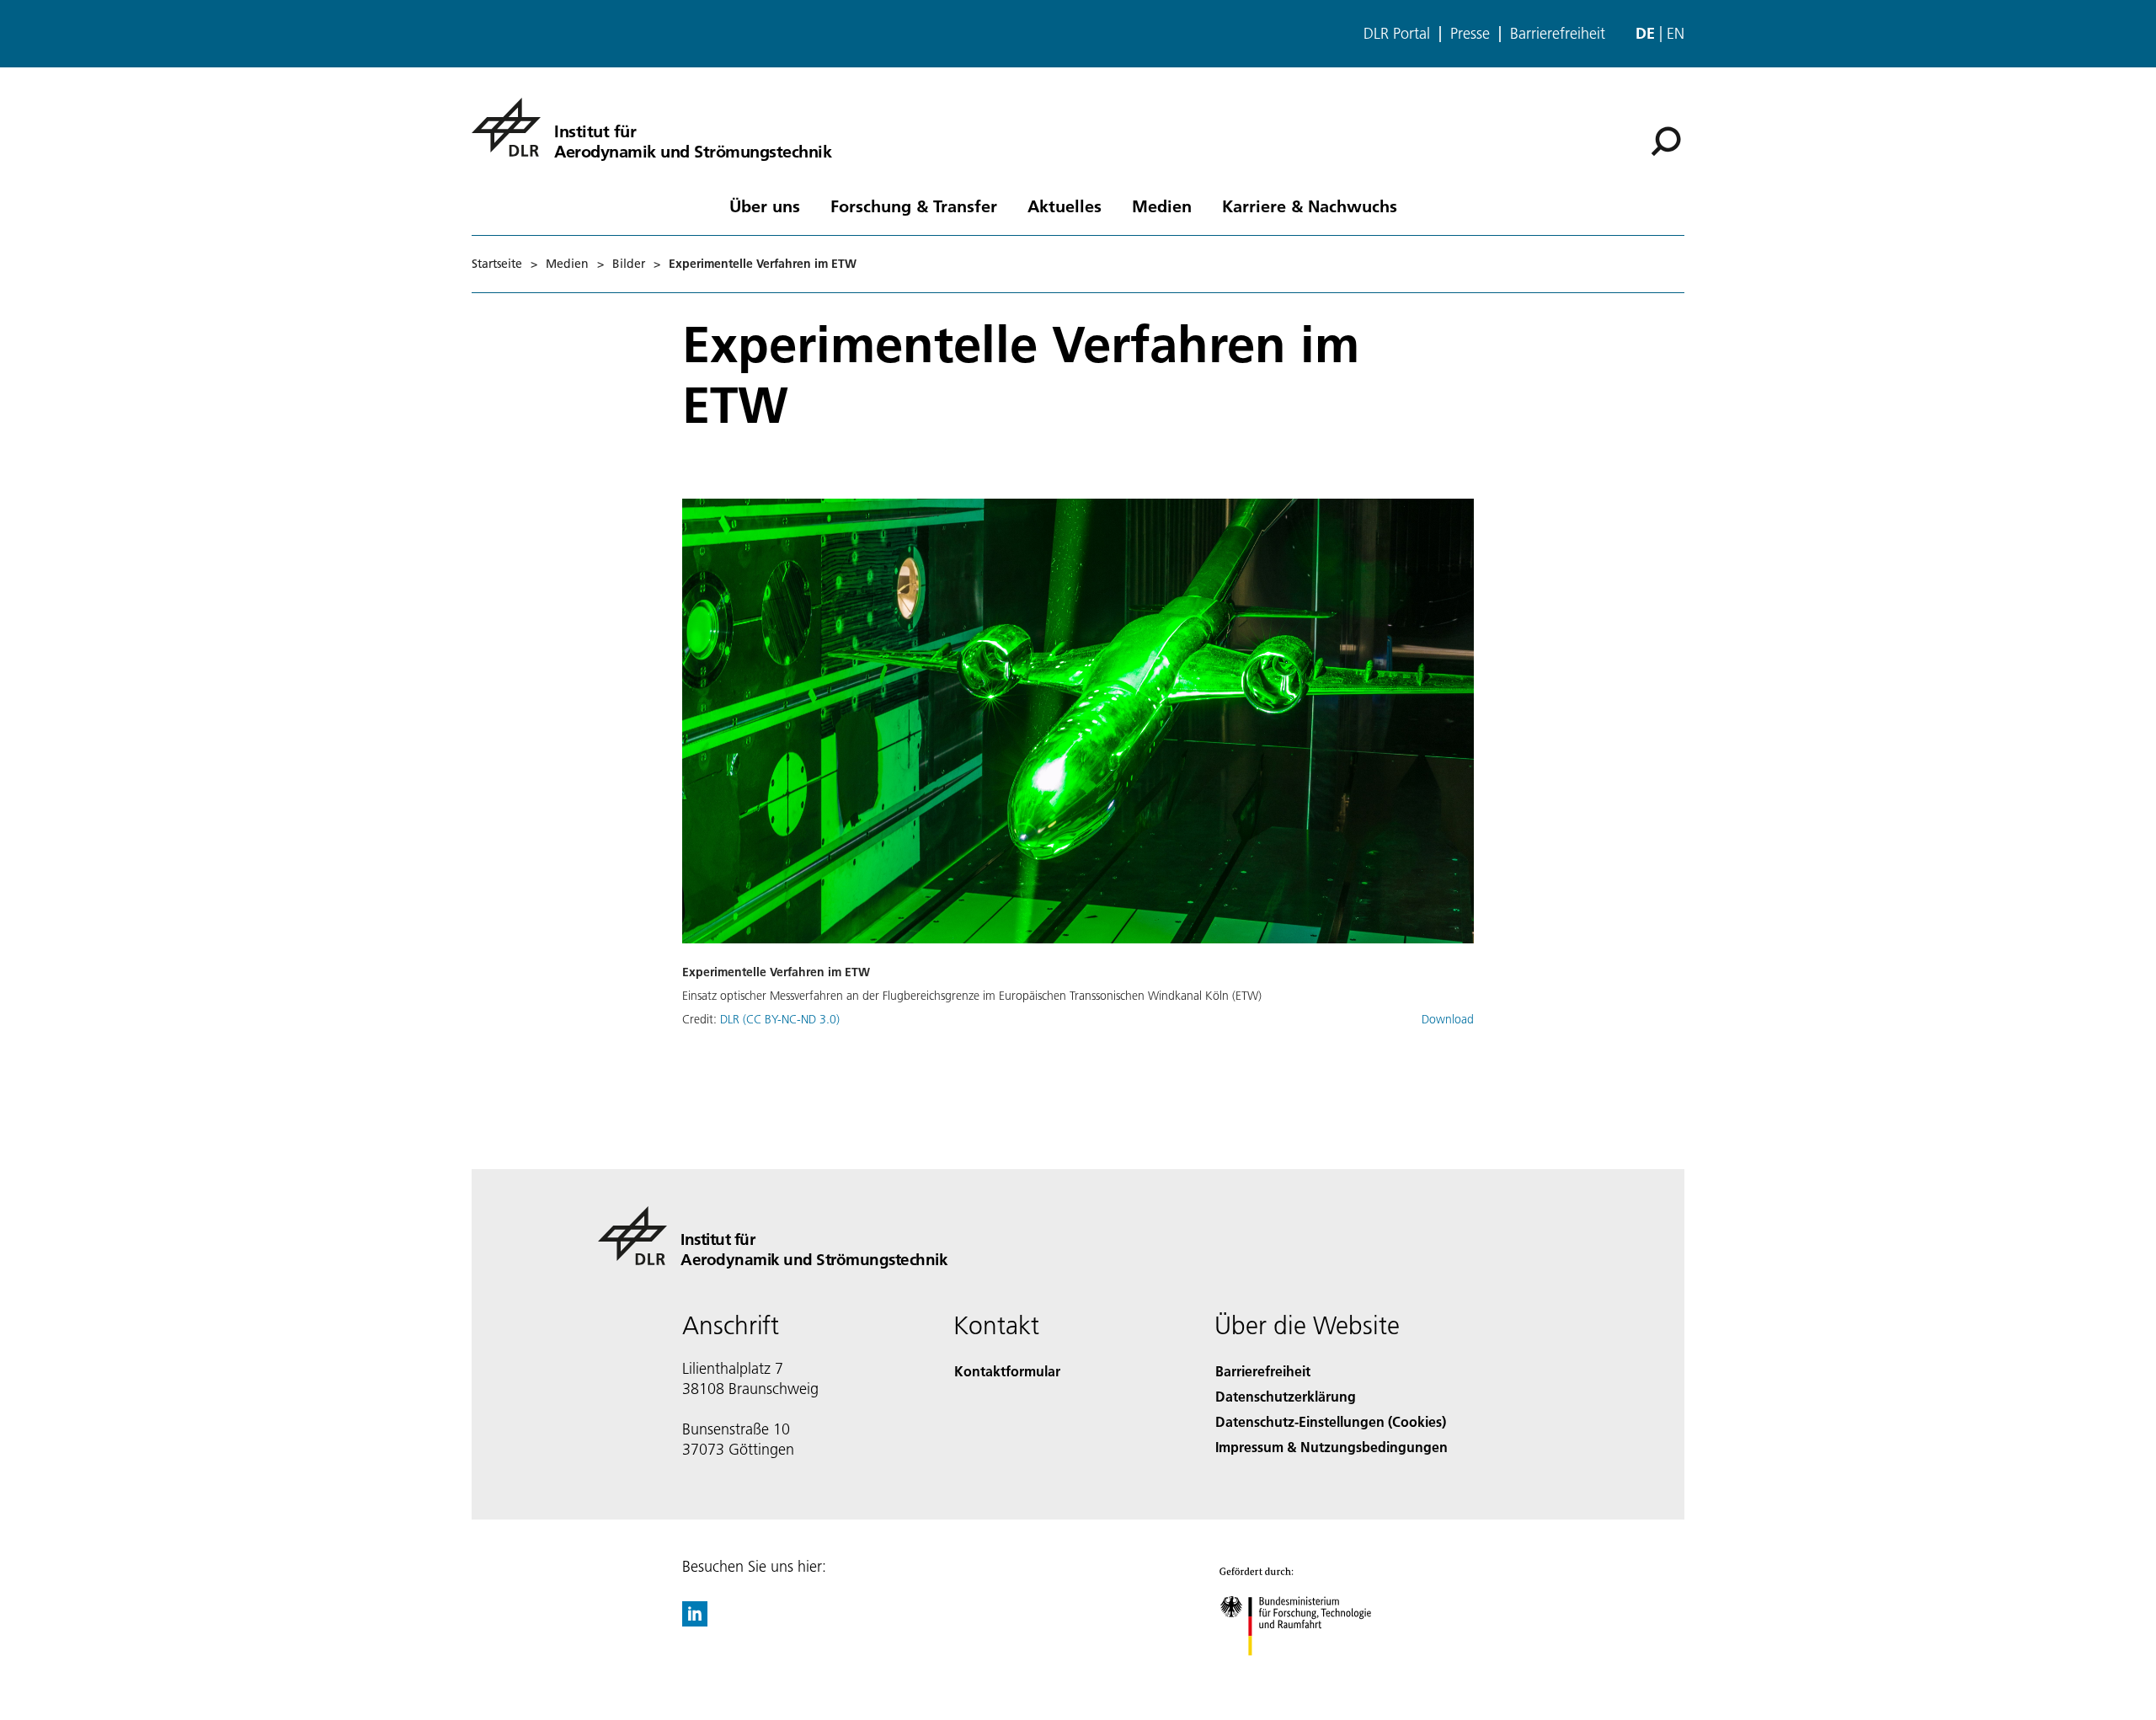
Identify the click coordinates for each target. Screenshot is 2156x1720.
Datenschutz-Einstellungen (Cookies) (1331, 1421)
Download (1448, 1019)
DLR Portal (1397, 34)
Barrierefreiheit (1558, 34)
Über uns (765, 206)
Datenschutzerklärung (1286, 1396)
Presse (1470, 34)
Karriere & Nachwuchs (1310, 206)
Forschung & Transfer (914, 206)
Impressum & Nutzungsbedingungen (1331, 1447)
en (1676, 33)
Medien (1162, 206)
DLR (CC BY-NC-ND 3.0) (780, 1019)
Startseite (497, 264)
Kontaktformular (1007, 1371)
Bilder (629, 264)
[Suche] (1668, 140)
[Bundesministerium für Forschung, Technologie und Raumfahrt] (1312, 1672)
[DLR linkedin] (695, 1621)
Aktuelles (1065, 206)
